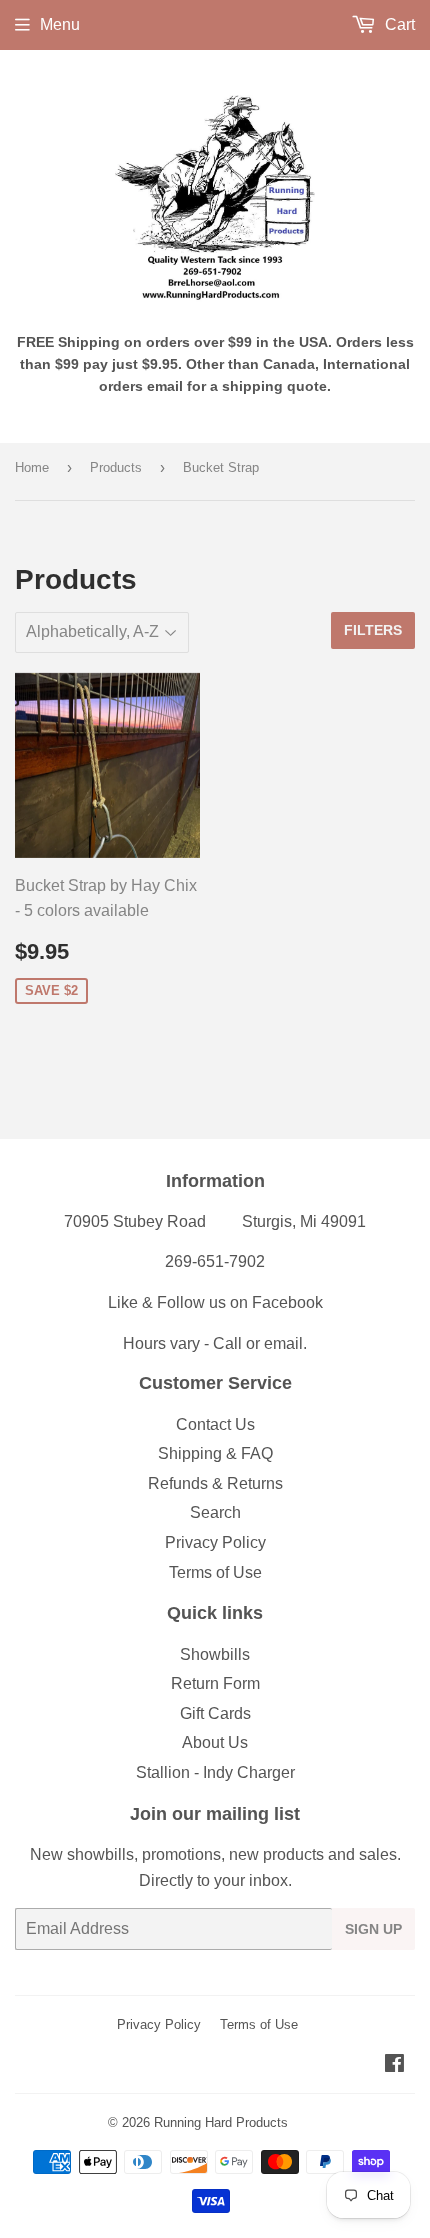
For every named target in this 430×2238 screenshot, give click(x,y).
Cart (398, 24)
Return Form (215, 1683)
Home (32, 467)
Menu (60, 24)
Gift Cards (215, 1713)
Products (116, 467)
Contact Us (215, 1424)
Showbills (215, 1654)
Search (215, 1512)
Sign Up (373, 1929)
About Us (215, 1742)
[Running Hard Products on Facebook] (394, 2065)
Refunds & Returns (215, 1483)
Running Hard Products (221, 2122)
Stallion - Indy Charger (215, 1772)
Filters (373, 630)
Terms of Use (215, 1572)
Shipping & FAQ (215, 1453)
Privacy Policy (215, 1542)
